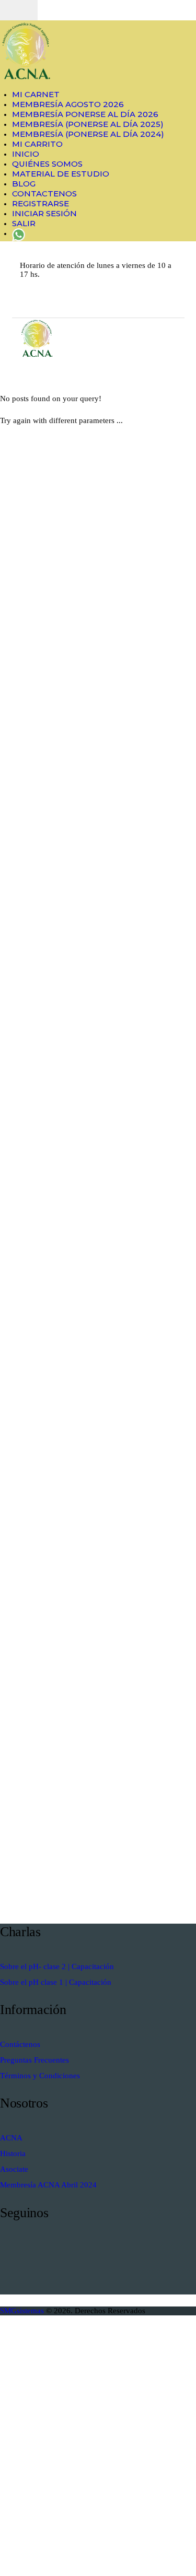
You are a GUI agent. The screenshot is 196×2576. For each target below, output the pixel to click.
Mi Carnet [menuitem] (36, 94)
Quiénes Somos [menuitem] (47, 164)
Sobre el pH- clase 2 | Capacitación (57, 1966)
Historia (13, 2153)
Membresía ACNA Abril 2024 (48, 2185)
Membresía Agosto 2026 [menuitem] (68, 104)
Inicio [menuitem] (26, 154)
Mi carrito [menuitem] (37, 144)
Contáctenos (20, 2044)
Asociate (14, 2169)
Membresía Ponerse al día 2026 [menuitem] (85, 114)
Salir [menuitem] (24, 223)
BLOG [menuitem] (24, 184)
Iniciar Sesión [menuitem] (44, 213)
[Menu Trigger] (19, 10)
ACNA (11, 2138)
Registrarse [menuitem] (41, 203)
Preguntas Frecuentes (34, 2060)
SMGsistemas (23, 2311)
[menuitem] (19, 233)
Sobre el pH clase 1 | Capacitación (56, 1982)
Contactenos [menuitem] (44, 194)
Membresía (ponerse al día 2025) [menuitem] (88, 124)
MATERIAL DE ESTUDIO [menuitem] (61, 174)
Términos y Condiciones (40, 2076)
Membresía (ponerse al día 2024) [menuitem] (88, 134)
